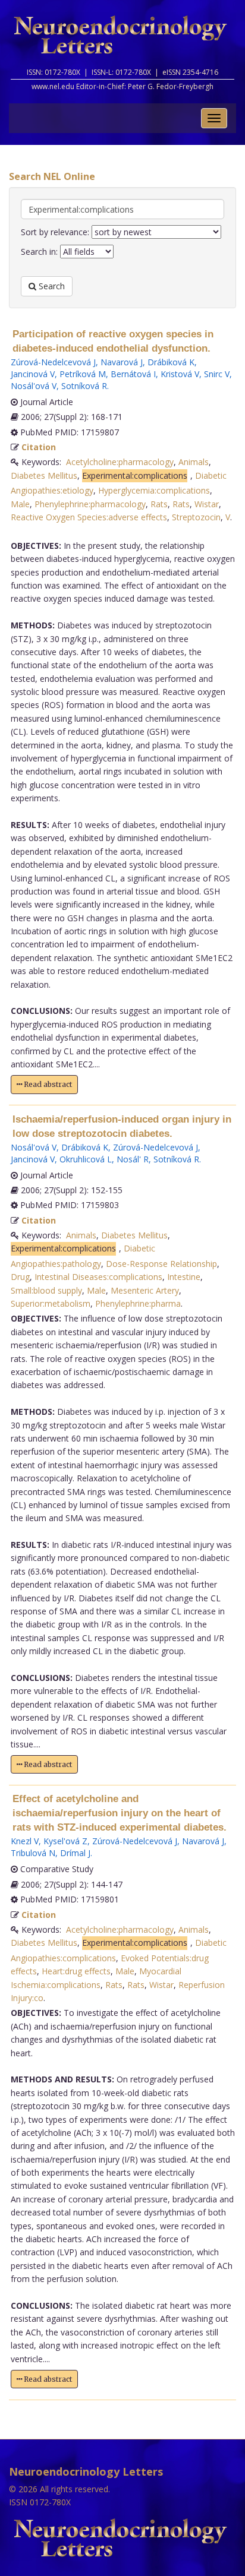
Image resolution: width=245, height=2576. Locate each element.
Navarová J (122, 362)
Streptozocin (196, 517)
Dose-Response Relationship (161, 1264)
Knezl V (25, 1841)
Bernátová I (133, 374)
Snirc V (217, 374)
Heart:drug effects (76, 1971)
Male (20, 504)
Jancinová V (33, 374)
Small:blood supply (46, 1290)
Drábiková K (171, 362)
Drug (20, 1277)
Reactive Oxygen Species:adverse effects (89, 517)
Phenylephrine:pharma (138, 1303)
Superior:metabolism (51, 1303)
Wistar (207, 504)
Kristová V (180, 374)
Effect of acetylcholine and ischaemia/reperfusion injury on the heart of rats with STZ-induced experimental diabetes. (120, 1813)
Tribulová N (33, 1853)
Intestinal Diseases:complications (98, 1277)
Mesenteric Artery (145, 1290)
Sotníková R (84, 386)
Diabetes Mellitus (44, 475)
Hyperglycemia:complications (154, 490)
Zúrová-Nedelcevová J (53, 362)
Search (51, 286)
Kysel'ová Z (65, 1841)
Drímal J (75, 1853)
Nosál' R (133, 1159)
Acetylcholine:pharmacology (120, 462)
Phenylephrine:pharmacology (90, 504)
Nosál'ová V (34, 386)
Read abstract (47, 1084)
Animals (194, 462)
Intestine (184, 1277)
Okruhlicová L (86, 1159)
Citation (39, 447)
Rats (159, 504)
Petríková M (83, 374)
